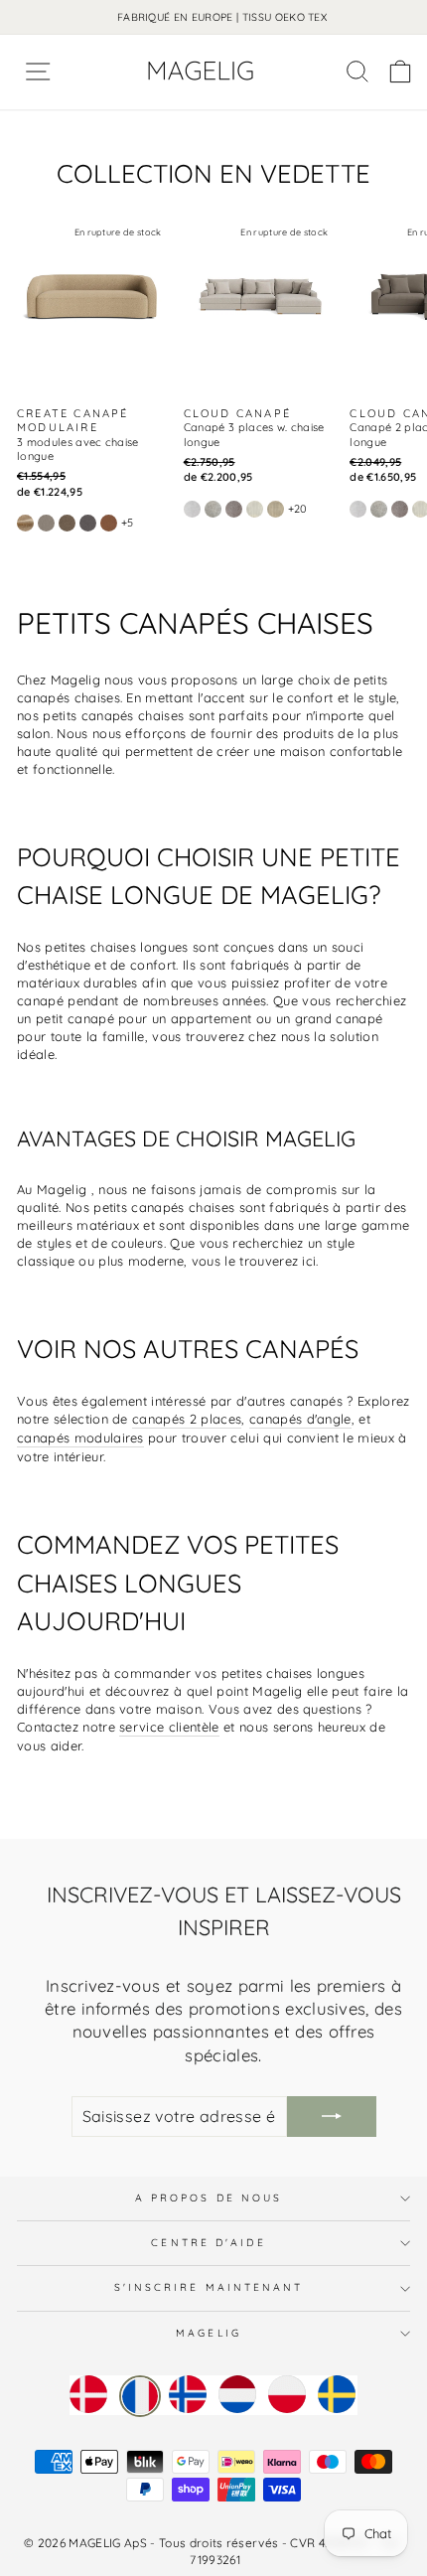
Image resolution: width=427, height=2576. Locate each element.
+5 (128, 523)
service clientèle (169, 1727)
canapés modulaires (80, 1438)
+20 (298, 509)
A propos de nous (209, 2198)
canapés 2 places (187, 1419)
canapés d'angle (300, 1419)
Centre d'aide (208, 2243)
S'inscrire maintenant (209, 2287)
